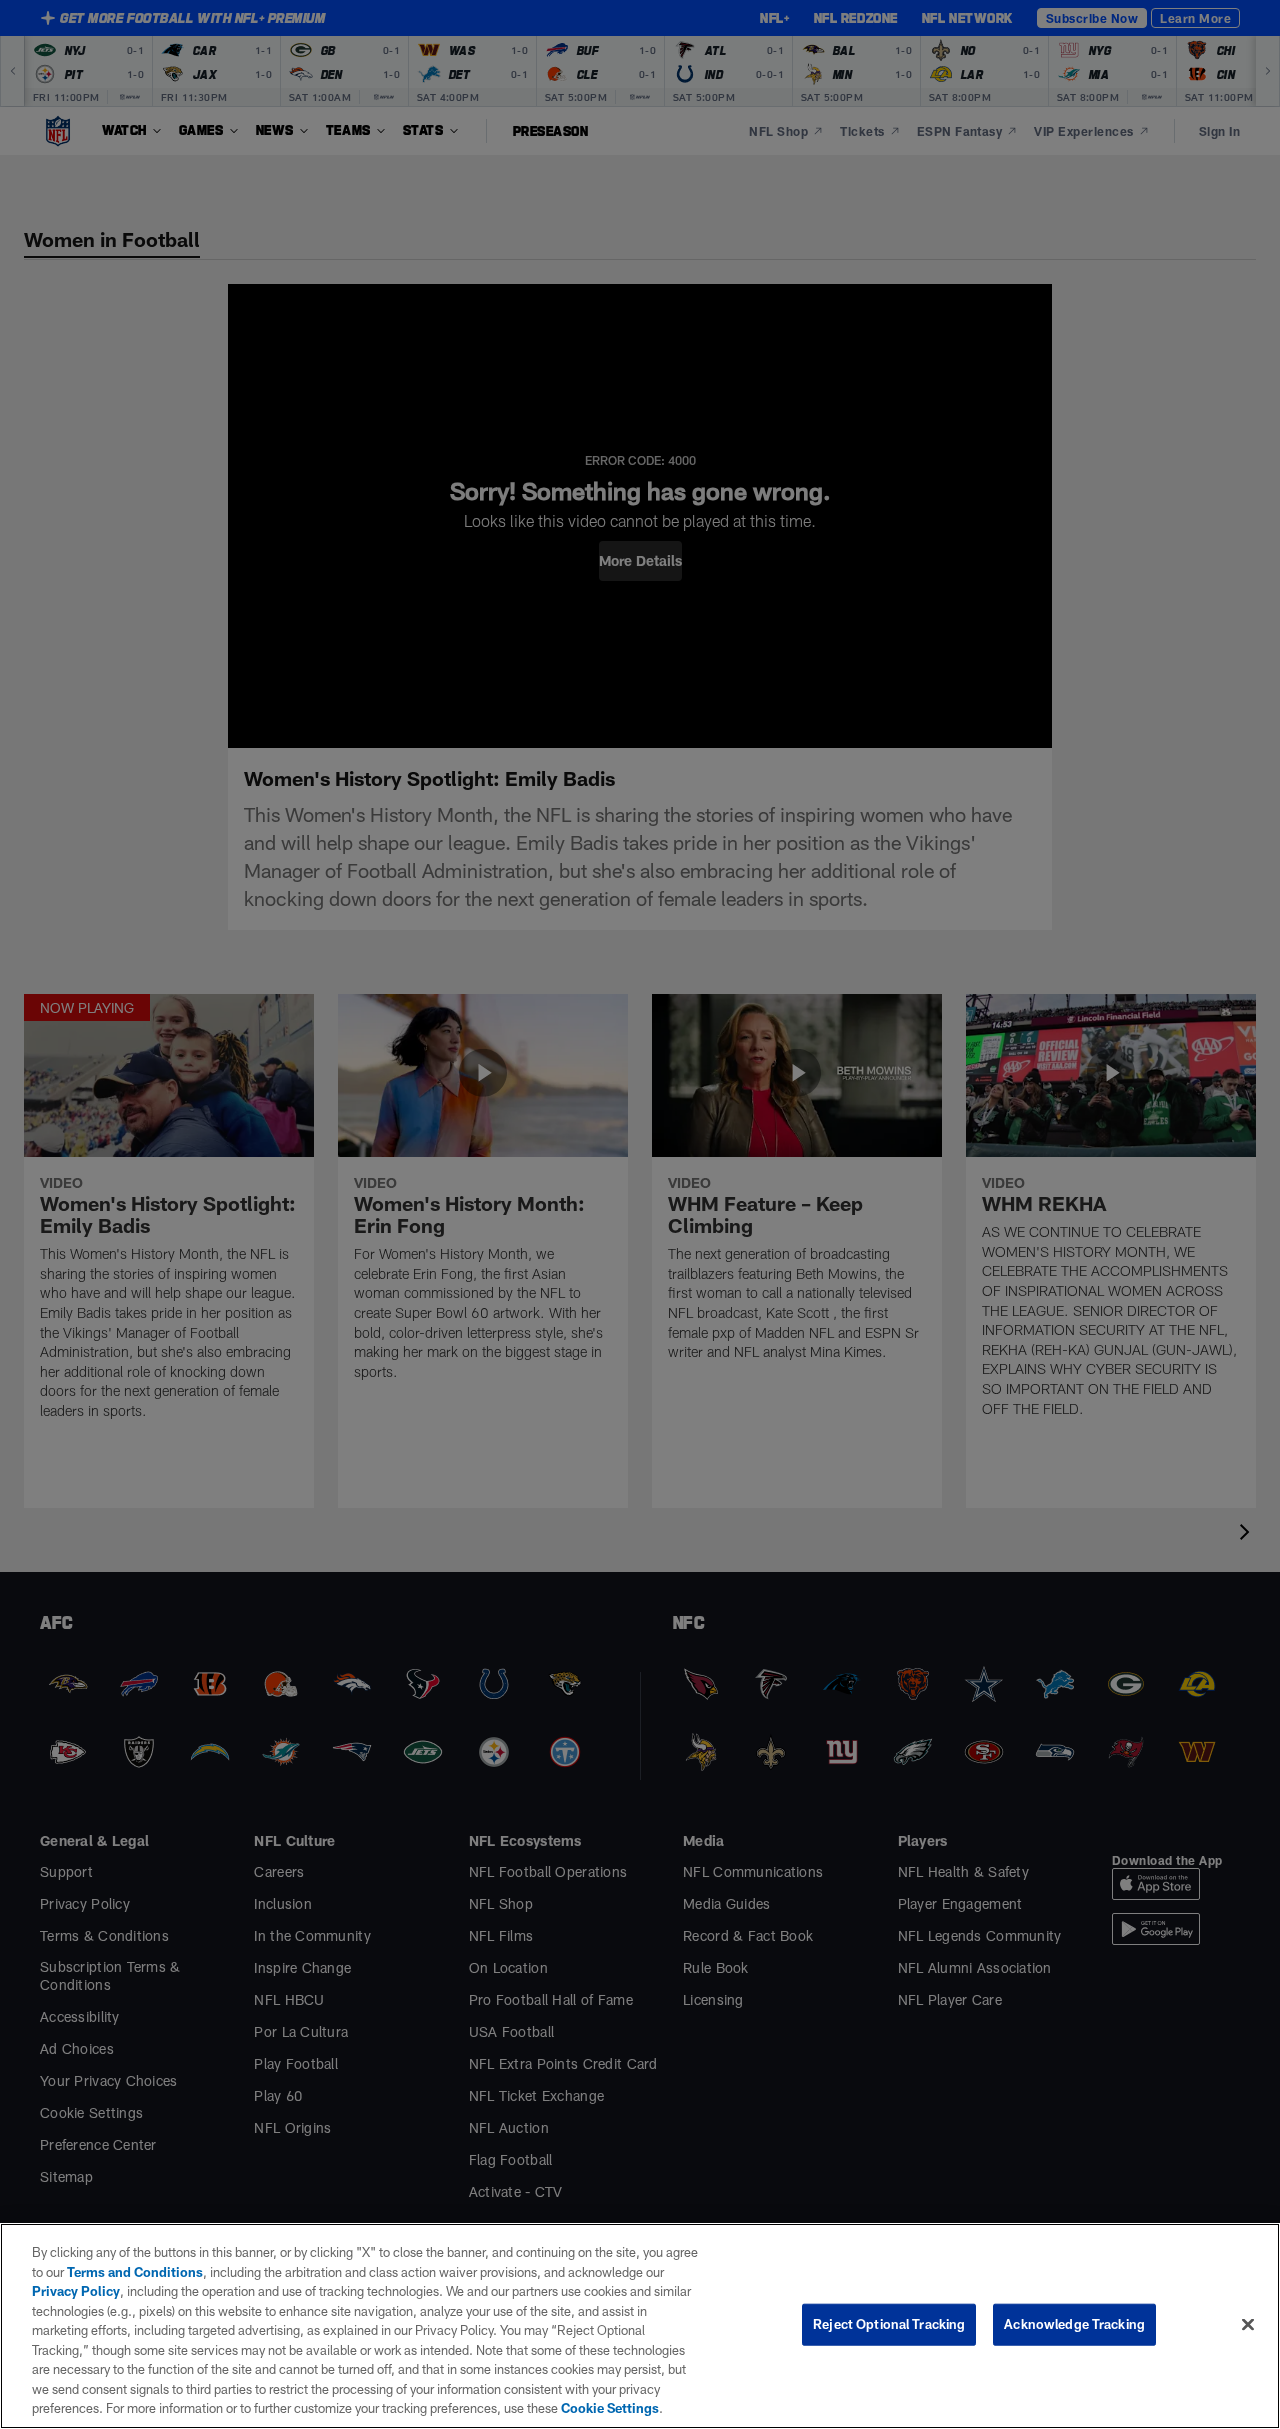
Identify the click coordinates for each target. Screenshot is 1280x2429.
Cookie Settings (610, 2408)
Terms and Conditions (135, 2272)
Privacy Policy (76, 2291)
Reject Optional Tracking (889, 2324)
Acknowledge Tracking (1074, 2324)
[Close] (1248, 2325)
